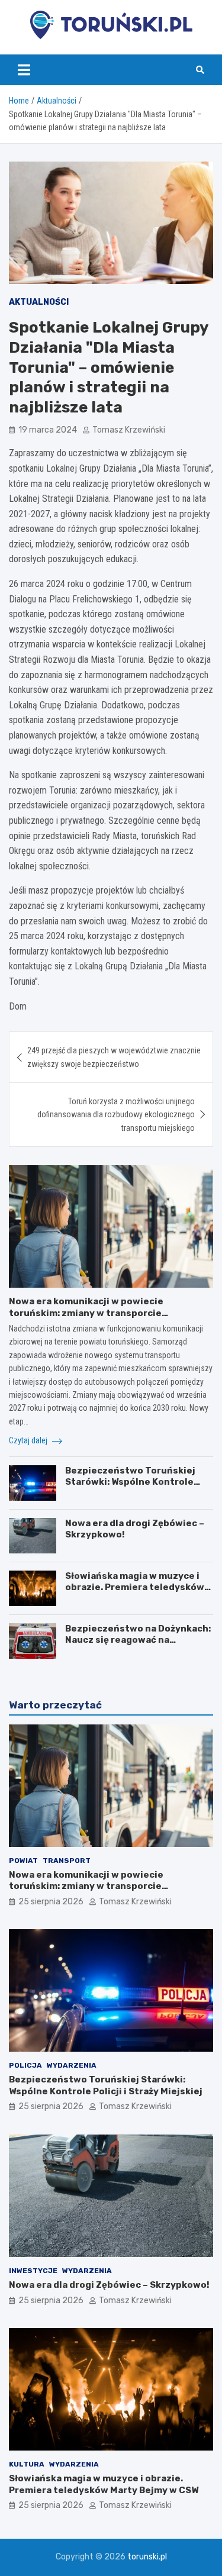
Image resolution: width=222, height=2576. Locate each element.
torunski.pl (147, 2557)
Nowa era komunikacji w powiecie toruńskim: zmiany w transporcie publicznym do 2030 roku (86, 1313)
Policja (25, 2065)
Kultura (27, 2464)
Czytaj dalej (29, 1440)
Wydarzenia (72, 2065)
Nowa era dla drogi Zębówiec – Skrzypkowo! (109, 2285)
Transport (67, 1861)
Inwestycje (33, 2271)
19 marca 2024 (48, 430)
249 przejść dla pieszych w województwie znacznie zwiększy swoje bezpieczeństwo (114, 1057)
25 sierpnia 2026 (51, 1902)
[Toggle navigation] (24, 70)
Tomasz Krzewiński (129, 430)
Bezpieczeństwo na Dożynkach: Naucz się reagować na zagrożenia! (138, 1640)
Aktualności (39, 302)
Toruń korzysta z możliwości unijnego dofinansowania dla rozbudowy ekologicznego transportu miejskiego (116, 1115)
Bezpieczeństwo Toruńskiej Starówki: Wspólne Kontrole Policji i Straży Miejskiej (130, 1482)
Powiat (23, 1861)
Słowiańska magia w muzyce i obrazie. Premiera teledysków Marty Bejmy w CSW (135, 1587)
